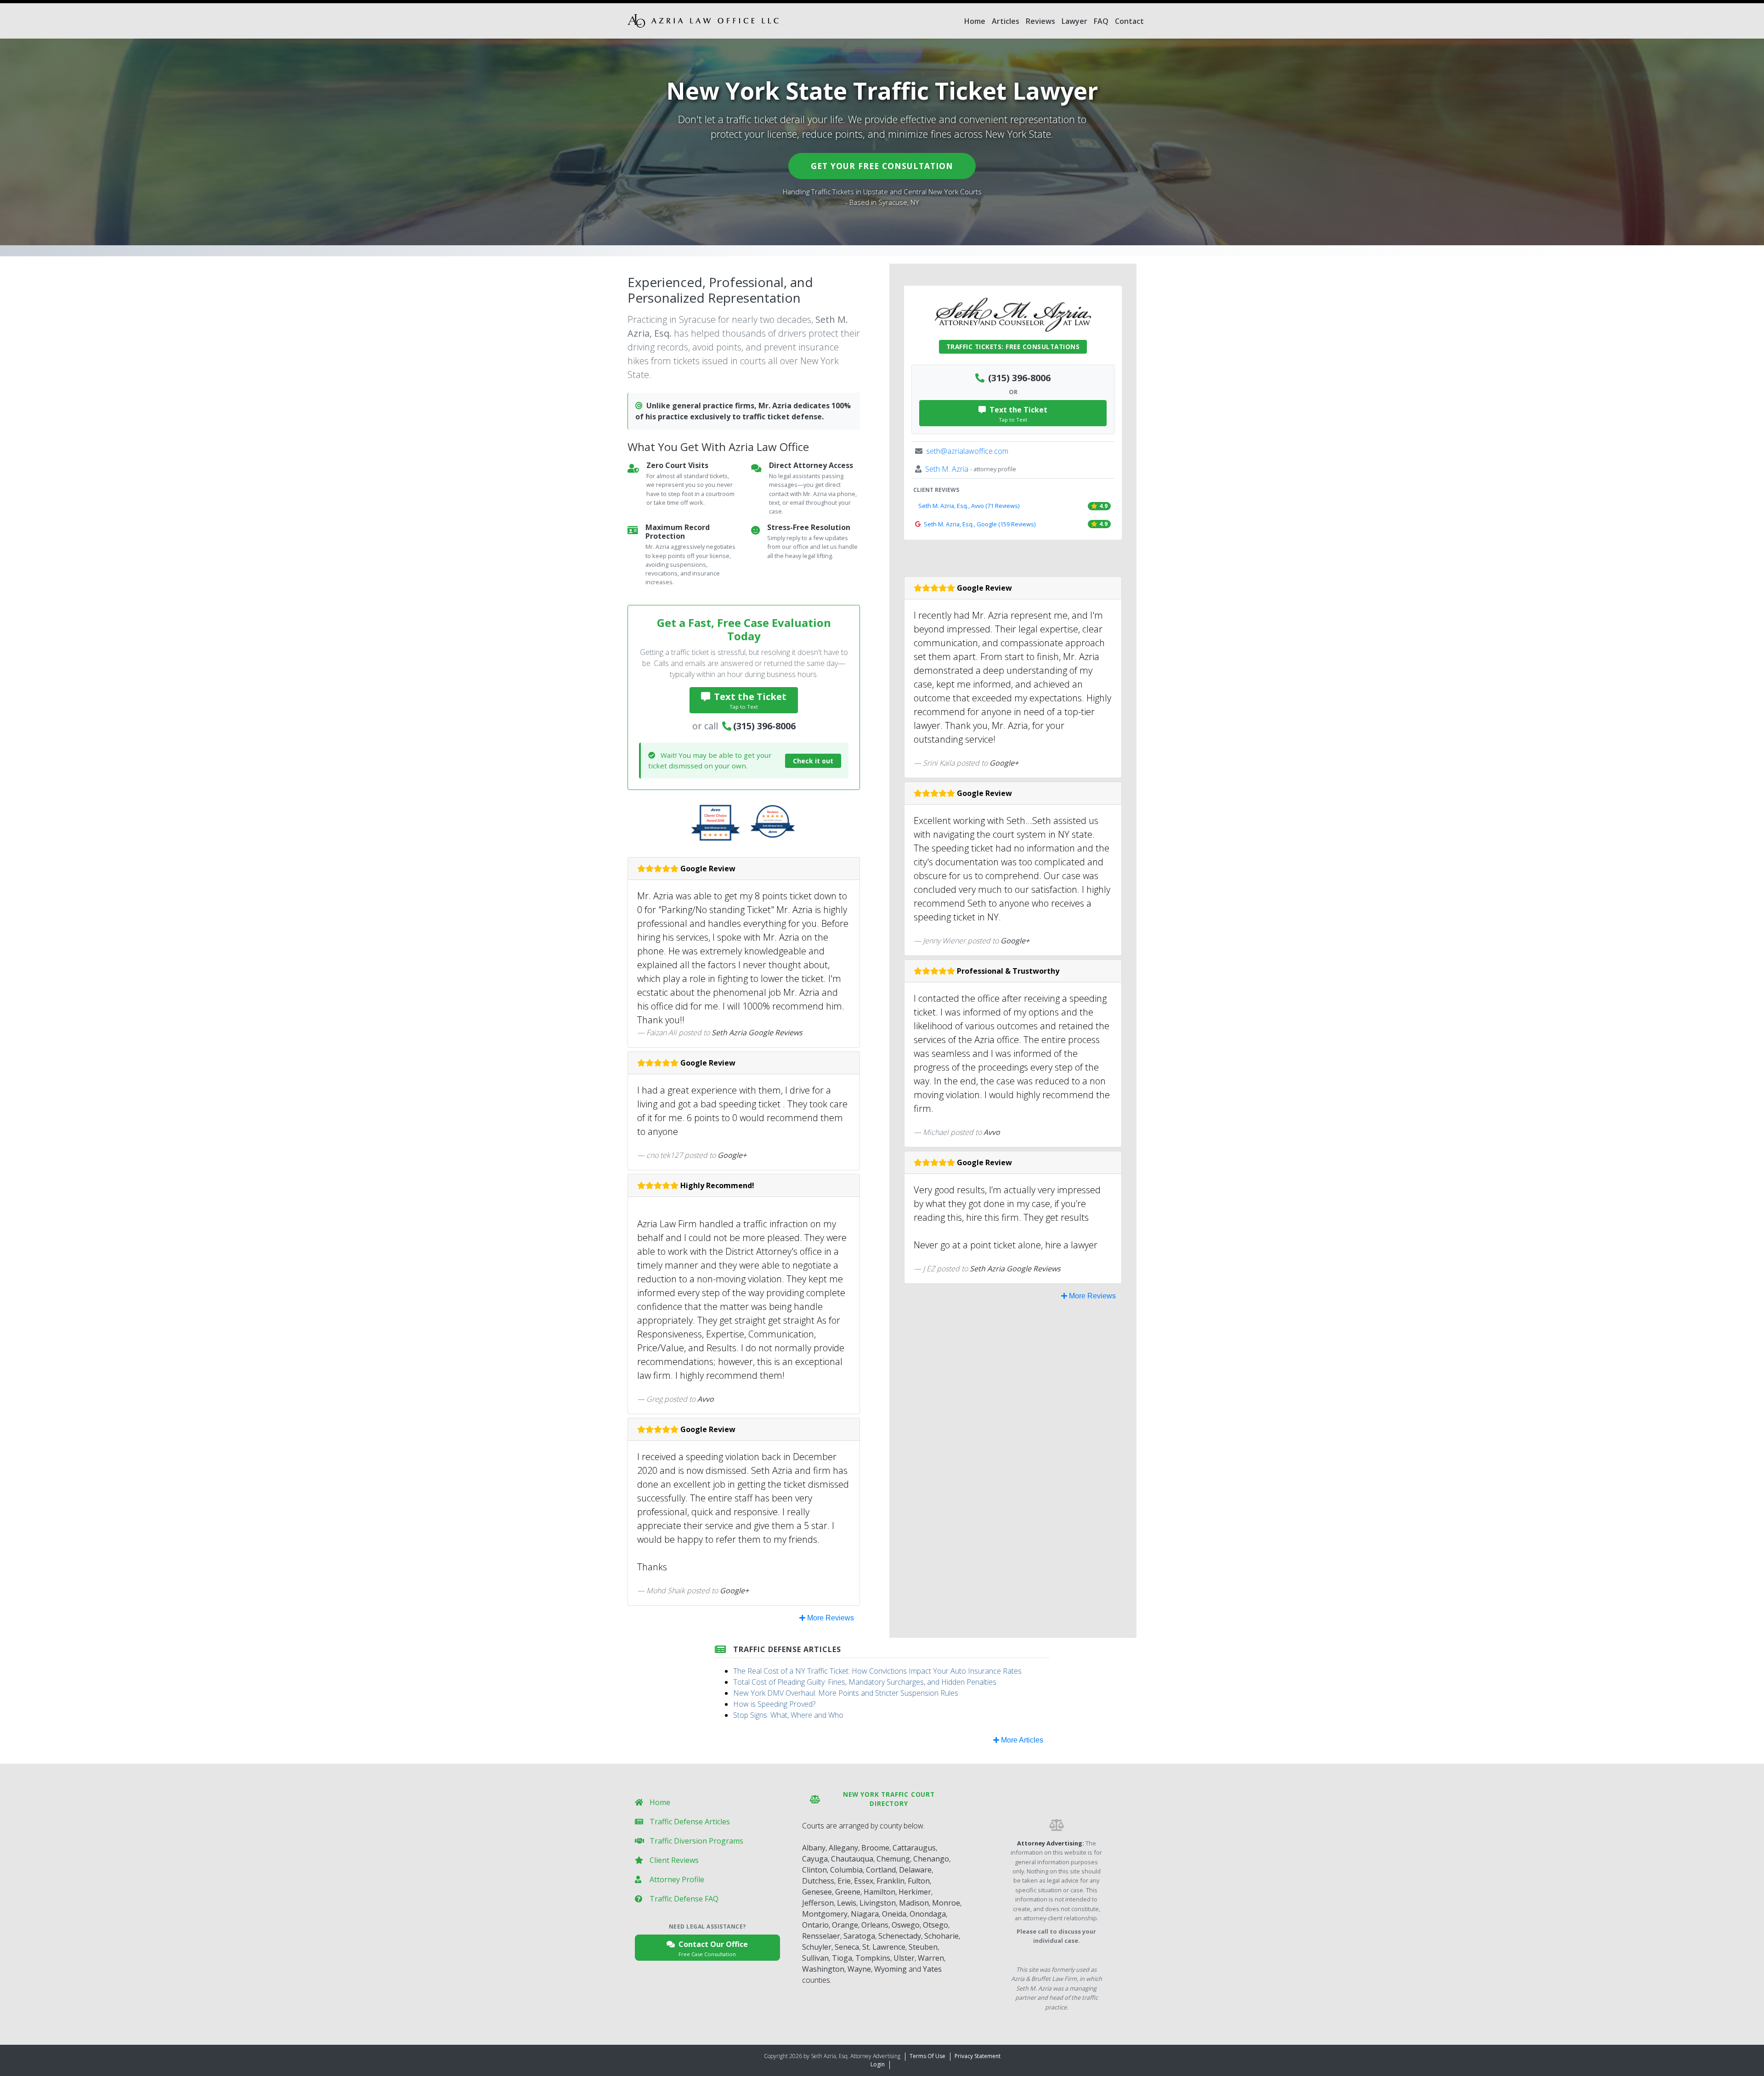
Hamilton (879, 1892)
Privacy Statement (978, 2056)
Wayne (859, 1969)
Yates (932, 1969)
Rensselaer (821, 1936)
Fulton (919, 1881)
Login (878, 2064)
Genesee (817, 1892)
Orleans (875, 1925)
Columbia (846, 1870)
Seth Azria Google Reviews (757, 1032)
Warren (931, 1958)
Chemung (893, 1859)
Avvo (706, 1399)
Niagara (865, 1914)
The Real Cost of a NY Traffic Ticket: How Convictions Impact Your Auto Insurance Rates (877, 1671)
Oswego (906, 1925)
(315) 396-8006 (764, 726)
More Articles (1021, 1740)
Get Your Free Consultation (882, 166)
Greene (848, 1892)
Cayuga (815, 1859)
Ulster (904, 1958)
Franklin (890, 1881)
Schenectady (900, 1936)
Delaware (915, 1870)
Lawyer (1074, 21)
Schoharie (941, 1936)
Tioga (842, 1958)
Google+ (732, 1155)
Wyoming (890, 1969)
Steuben (923, 1947)
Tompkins (873, 1958)
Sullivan (815, 1958)
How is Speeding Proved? (774, 1704)
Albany (814, 1848)
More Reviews (830, 1618)
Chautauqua (852, 1859)
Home (975, 21)
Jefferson (818, 1903)
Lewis (847, 1903)
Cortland (881, 1870)
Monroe (946, 1903)
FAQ (1101, 21)
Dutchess (818, 1881)
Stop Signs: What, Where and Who (788, 1715)
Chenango (931, 1859)
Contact (1129, 21)
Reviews (1040, 21)
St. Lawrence (884, 1947)
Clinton (814, 1870)
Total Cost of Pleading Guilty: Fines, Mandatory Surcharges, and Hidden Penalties (865, 1682)
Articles (1006, 21)
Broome (875, 1848)
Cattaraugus (914, 1848)
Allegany (843, 1848)
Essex (864, 1881)
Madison (914, 1903)
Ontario (815, 1925)
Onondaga (928, 1914)
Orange (845, 1925)
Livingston (878, 1903)
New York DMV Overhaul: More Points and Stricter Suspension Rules (846, 1693)
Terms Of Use (927, 2056)
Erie (844, 1881)
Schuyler (817, 1947)
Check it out (813, 761)
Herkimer (915, 1892)
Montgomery (825, 1914)
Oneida (894, 1914)
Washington (823, 1969)
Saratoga (859, 1936)
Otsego (936, 1925)
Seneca (847, 1947)
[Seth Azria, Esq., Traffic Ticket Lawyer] (703, 21)
